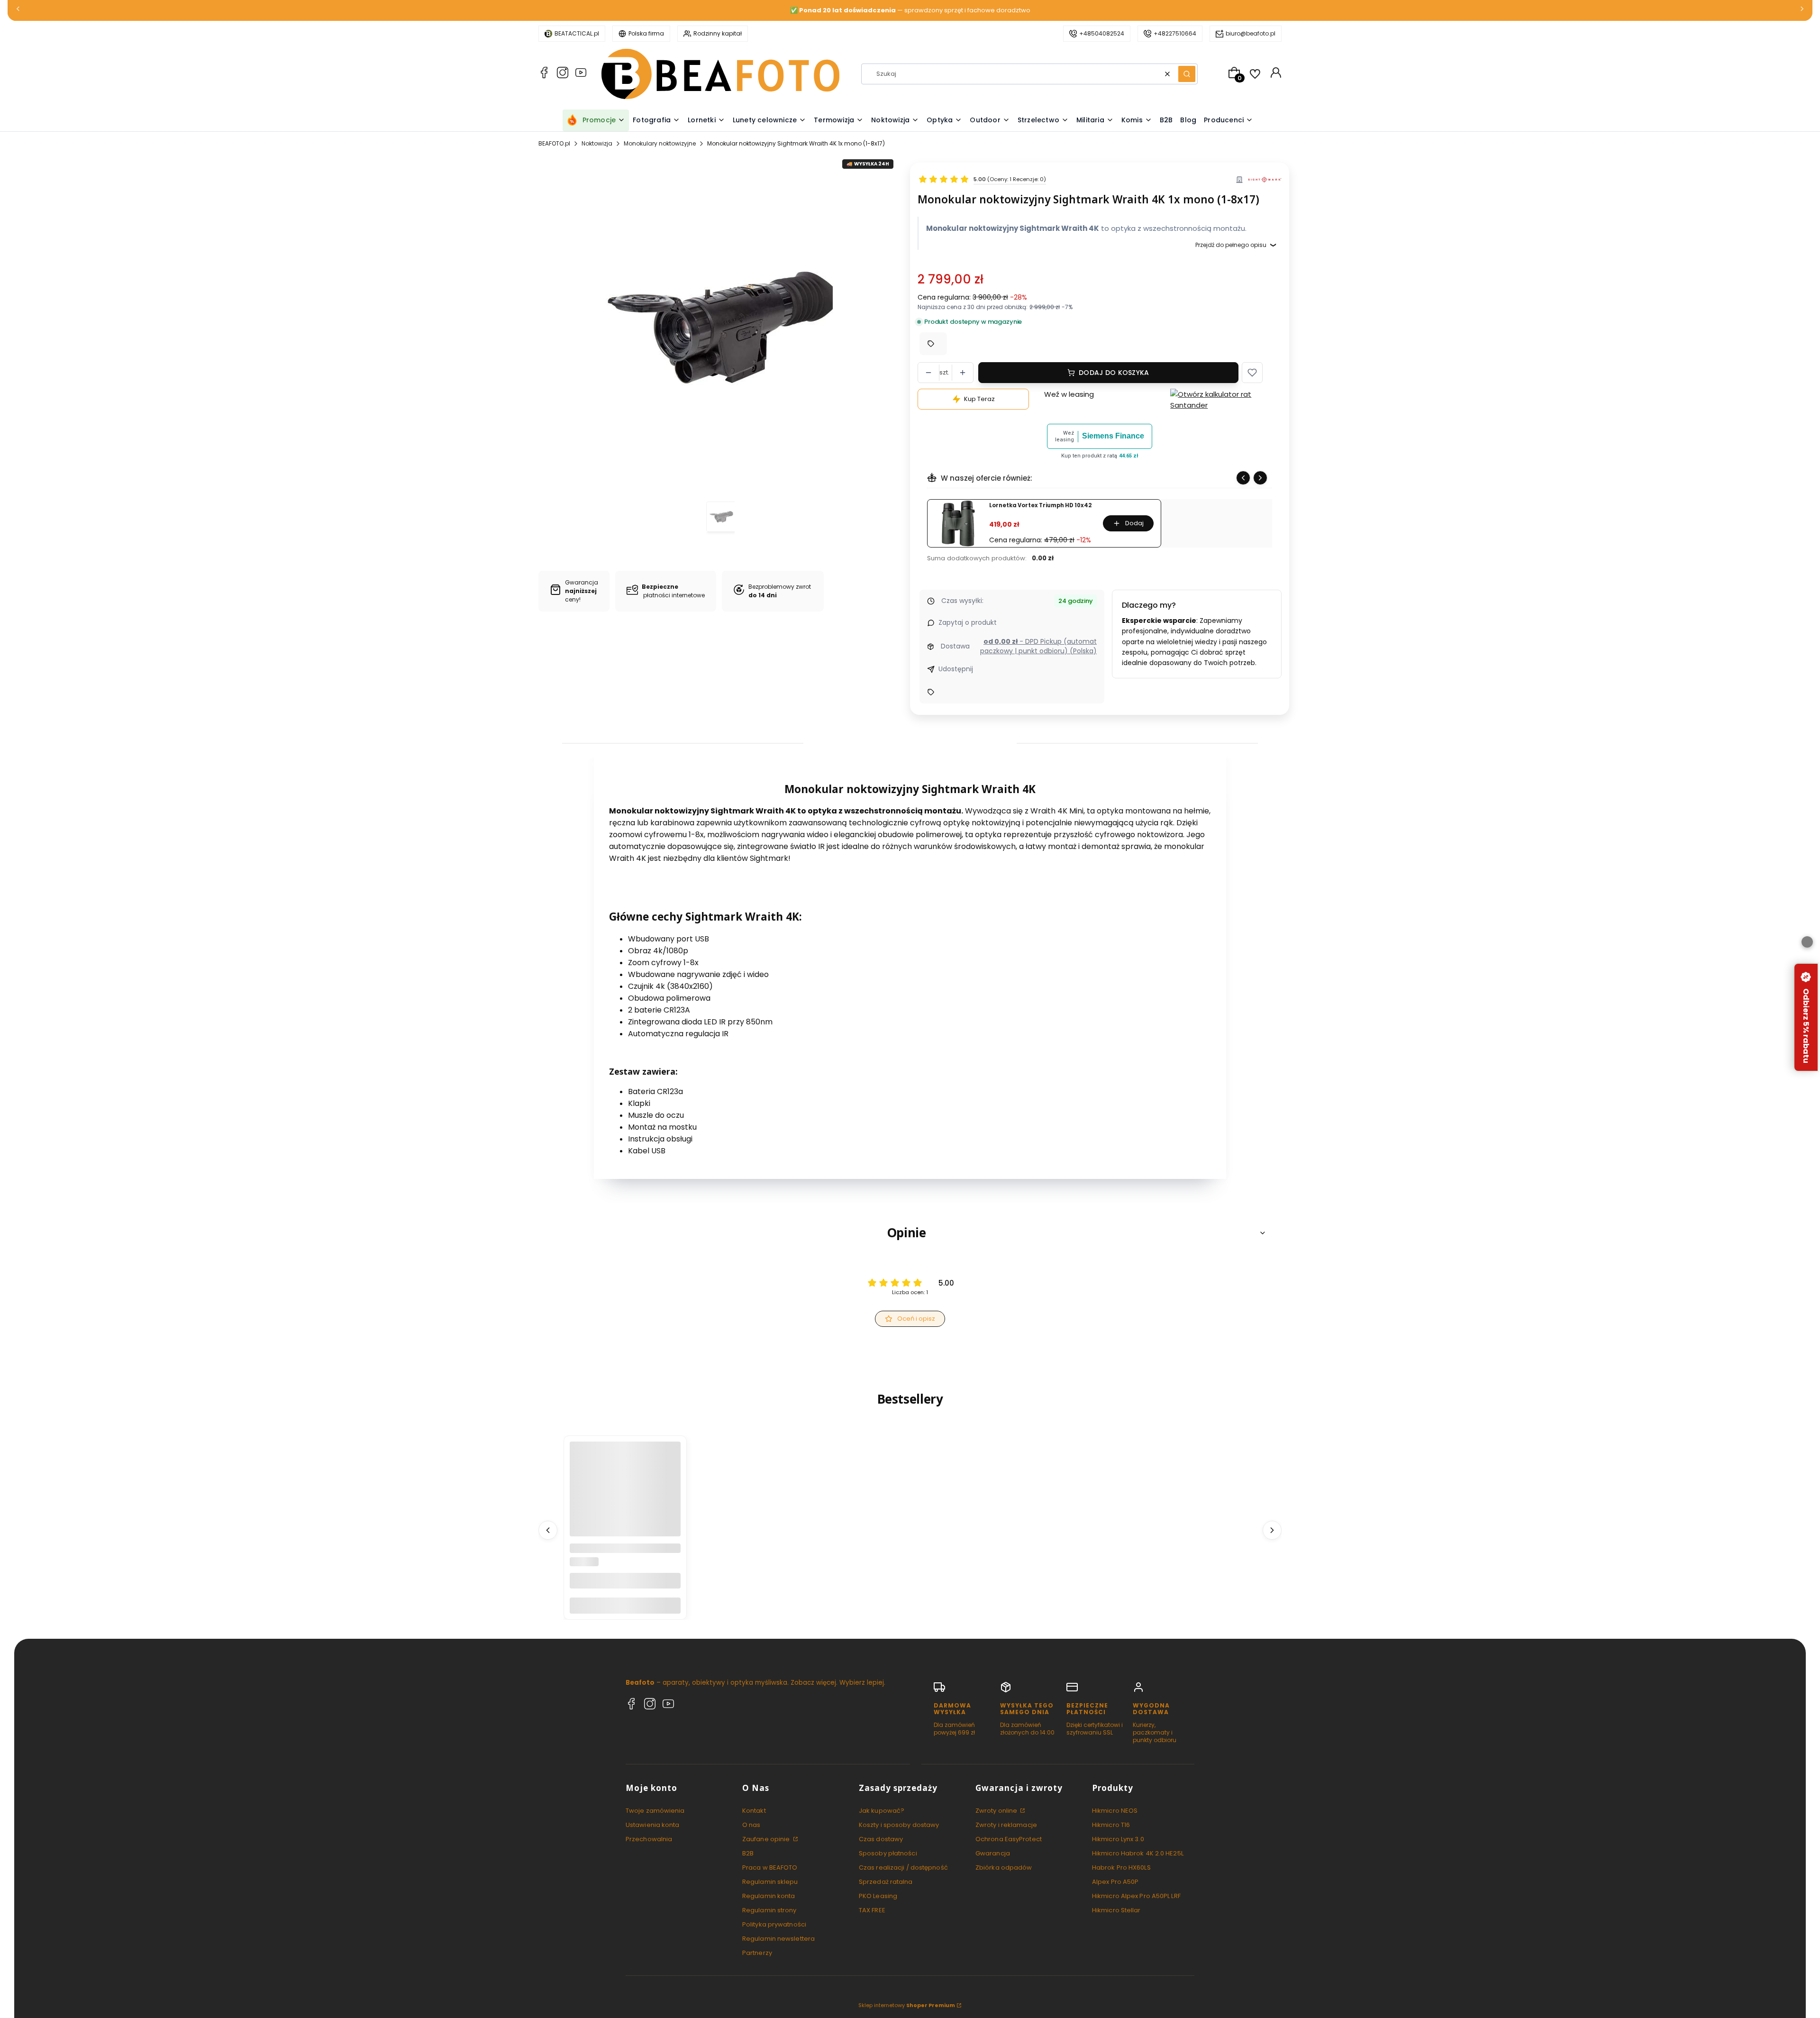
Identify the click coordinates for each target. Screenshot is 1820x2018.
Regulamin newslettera (778, 1939)
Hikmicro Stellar (1116, 1910)
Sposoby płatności (888, 1853)
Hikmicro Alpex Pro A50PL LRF (1136, 1896)
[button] (1187, 74)
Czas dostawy (881, 1839)
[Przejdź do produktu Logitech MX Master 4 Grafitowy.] (625, 1497)
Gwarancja (993, 1853)
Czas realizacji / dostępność (903, 1867)
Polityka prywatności (774, 1924)
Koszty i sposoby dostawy (899, 1825)
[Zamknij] (1807, 942)
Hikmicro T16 (1111, 1825)
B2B (748, 1853)
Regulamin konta (769, 1896)
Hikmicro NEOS (1115, 1811)
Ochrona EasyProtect (1009, 1839)
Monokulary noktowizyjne (660, 143)
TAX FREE (872, 1910)
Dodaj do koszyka (1114, 373)
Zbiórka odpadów (1004, 1867)
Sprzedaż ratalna (886, 1882)
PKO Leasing (878, 1896)
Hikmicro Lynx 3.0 (1118, 1839)
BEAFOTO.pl (554, 143)
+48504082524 (1102, 33)
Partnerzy (757, 1953)
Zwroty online (997, 1811)
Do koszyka (625, 1605)
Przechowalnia (649, 1839)
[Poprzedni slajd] (1243, 478)
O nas (751, 1825)
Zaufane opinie (767, 1839)
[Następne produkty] (1272, 1530)
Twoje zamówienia (655, 1811)
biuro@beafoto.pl (1251, 33)
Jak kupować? (882, 1811)
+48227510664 (1175, 33)
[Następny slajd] (1260, 478)
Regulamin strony (769, 1910)
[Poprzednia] (18, 11)
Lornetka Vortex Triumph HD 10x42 (1040, 506)
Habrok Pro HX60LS (1121, 1867)
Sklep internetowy (907, 2005)
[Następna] (1802, 11)
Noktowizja (597, 143)
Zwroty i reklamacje (1006, 1825)
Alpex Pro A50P (1115, 1882)
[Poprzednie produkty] (548, 1530)
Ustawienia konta (653, 1825)
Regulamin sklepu (770, 1882)
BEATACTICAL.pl (577, 33)
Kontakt (754, 1811)
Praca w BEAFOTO (770, 1867)
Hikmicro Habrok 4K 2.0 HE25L (1138, 1853)
